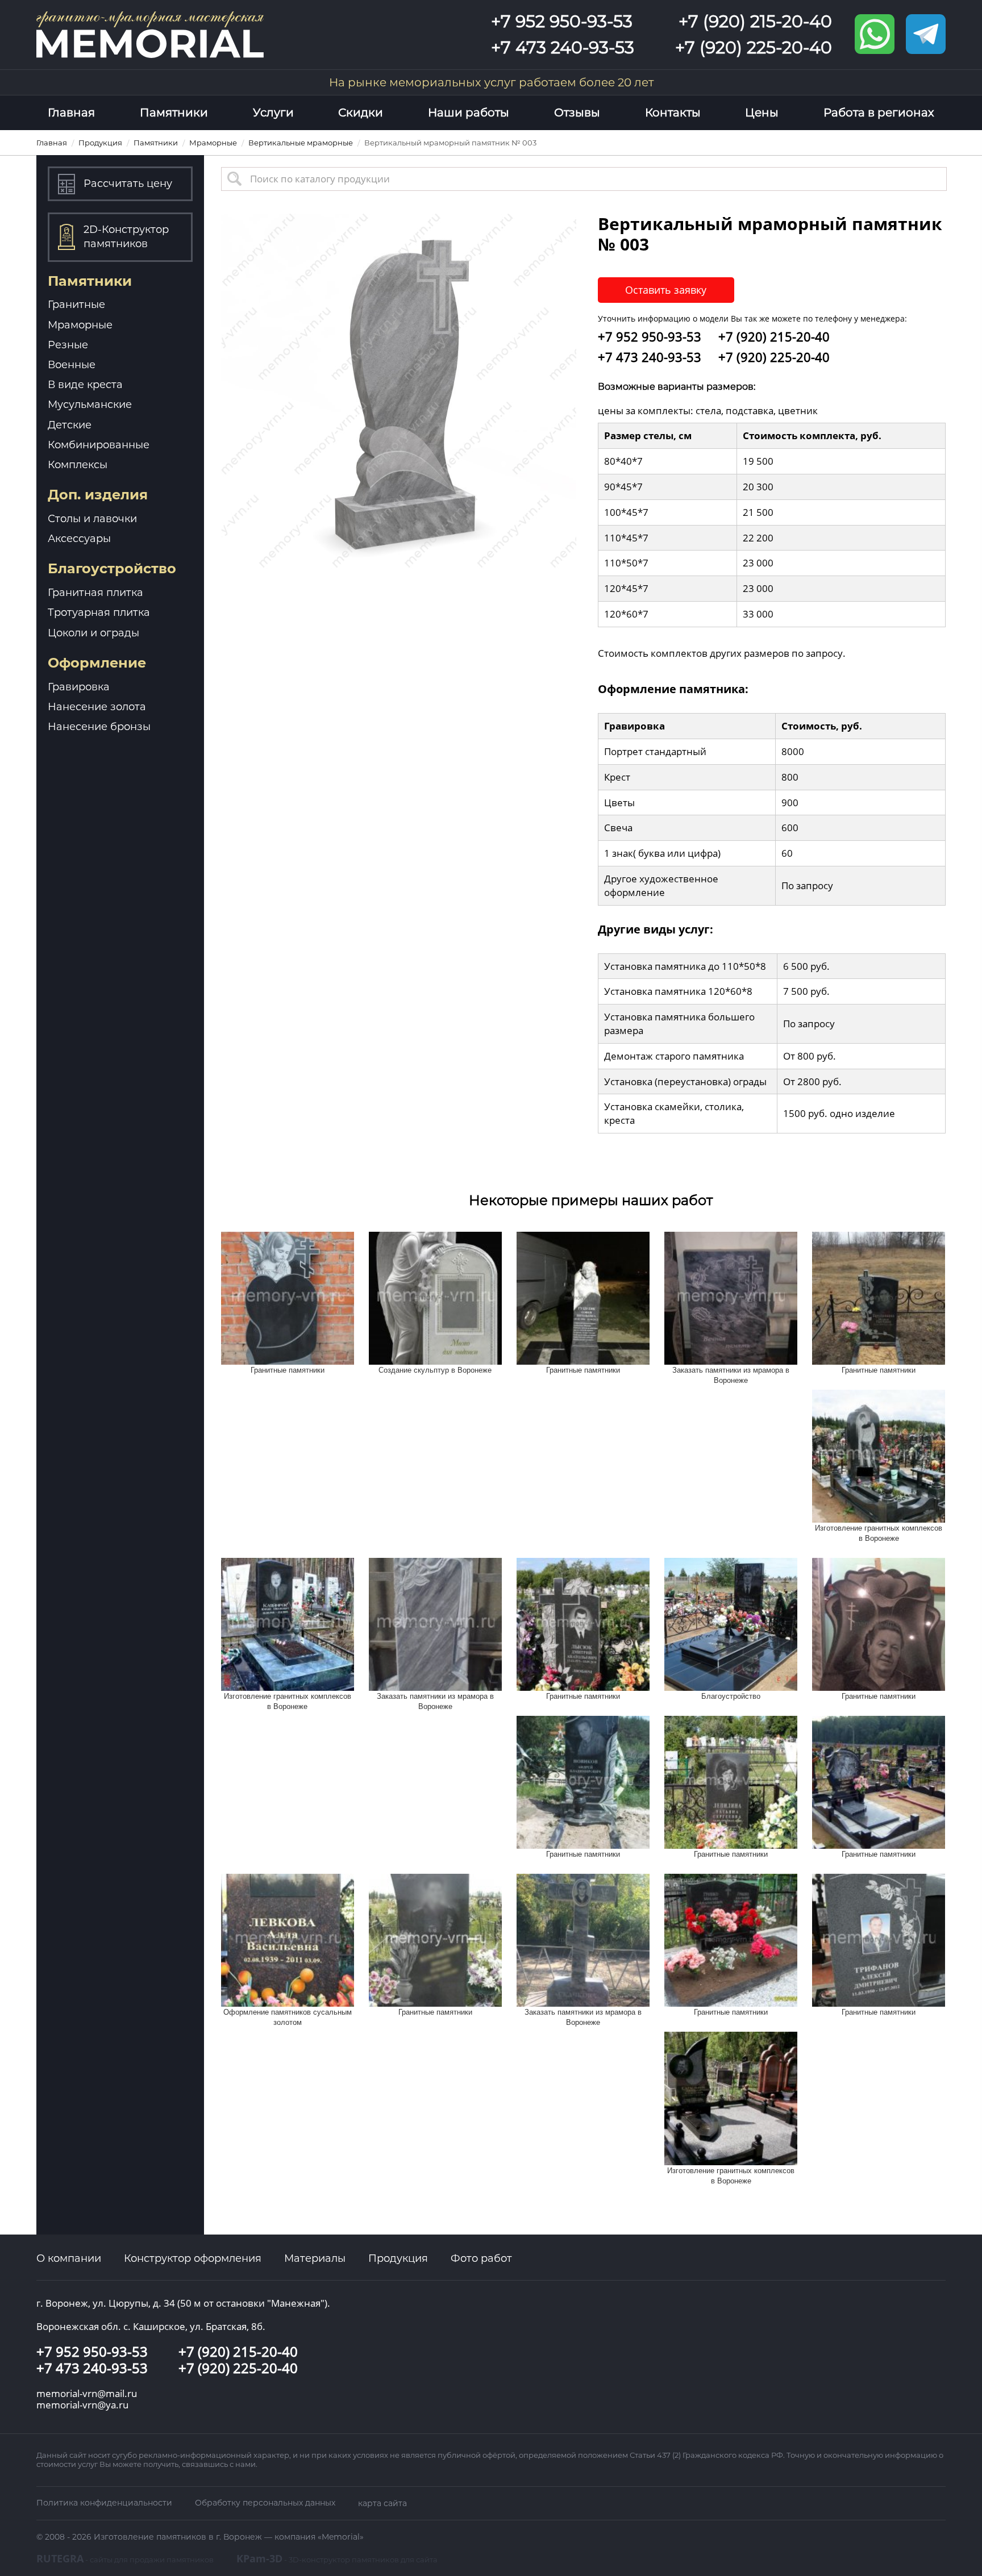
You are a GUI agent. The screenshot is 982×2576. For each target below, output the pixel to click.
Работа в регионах (879, 112)
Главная (71, 112)
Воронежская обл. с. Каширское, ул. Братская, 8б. (151, 2326)
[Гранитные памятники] (288, 1297)
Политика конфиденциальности (104, 2503)
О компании (69, 2258)
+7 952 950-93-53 (562, 21)
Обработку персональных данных (265, 2503)
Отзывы (577, 112)
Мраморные (80, 325)
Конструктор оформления (193, 2258)
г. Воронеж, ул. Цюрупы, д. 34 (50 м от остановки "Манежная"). (183, 2303)
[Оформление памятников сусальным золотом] (288, 1939)
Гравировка (79, 687)
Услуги (273, 112)
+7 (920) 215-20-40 (755, 21)
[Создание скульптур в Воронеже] (435, 1297)
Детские (70, 425)
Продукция (398, 2258)
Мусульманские (90, 405)
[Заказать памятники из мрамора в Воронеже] (731, 1297)
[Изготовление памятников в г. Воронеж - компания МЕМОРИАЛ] (150, 33)
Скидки (361, 112)
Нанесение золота (97, 707)
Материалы (315, 2258)
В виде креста (85, 385)
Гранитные (76, 305)
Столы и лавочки (92, 519)
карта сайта (382, 2503)
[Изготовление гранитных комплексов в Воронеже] (879, 1455)
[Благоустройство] (731, 1623)
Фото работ (481, 2258)
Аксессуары (79, 539)
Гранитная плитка (95, 593)
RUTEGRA (125, 2558)
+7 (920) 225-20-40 (754, 47)
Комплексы (78, 465)
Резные (68, 345)
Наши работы (469, 112)
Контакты (673, 112)
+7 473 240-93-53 (563, 47)
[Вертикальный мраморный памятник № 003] (399, 390)
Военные (72, 365)
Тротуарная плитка (99, 612)
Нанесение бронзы (99, 727)
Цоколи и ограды (93, 633)
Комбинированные (99, 445)
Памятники (174, 112)
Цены (762, 112)
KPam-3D (337, 2558)
